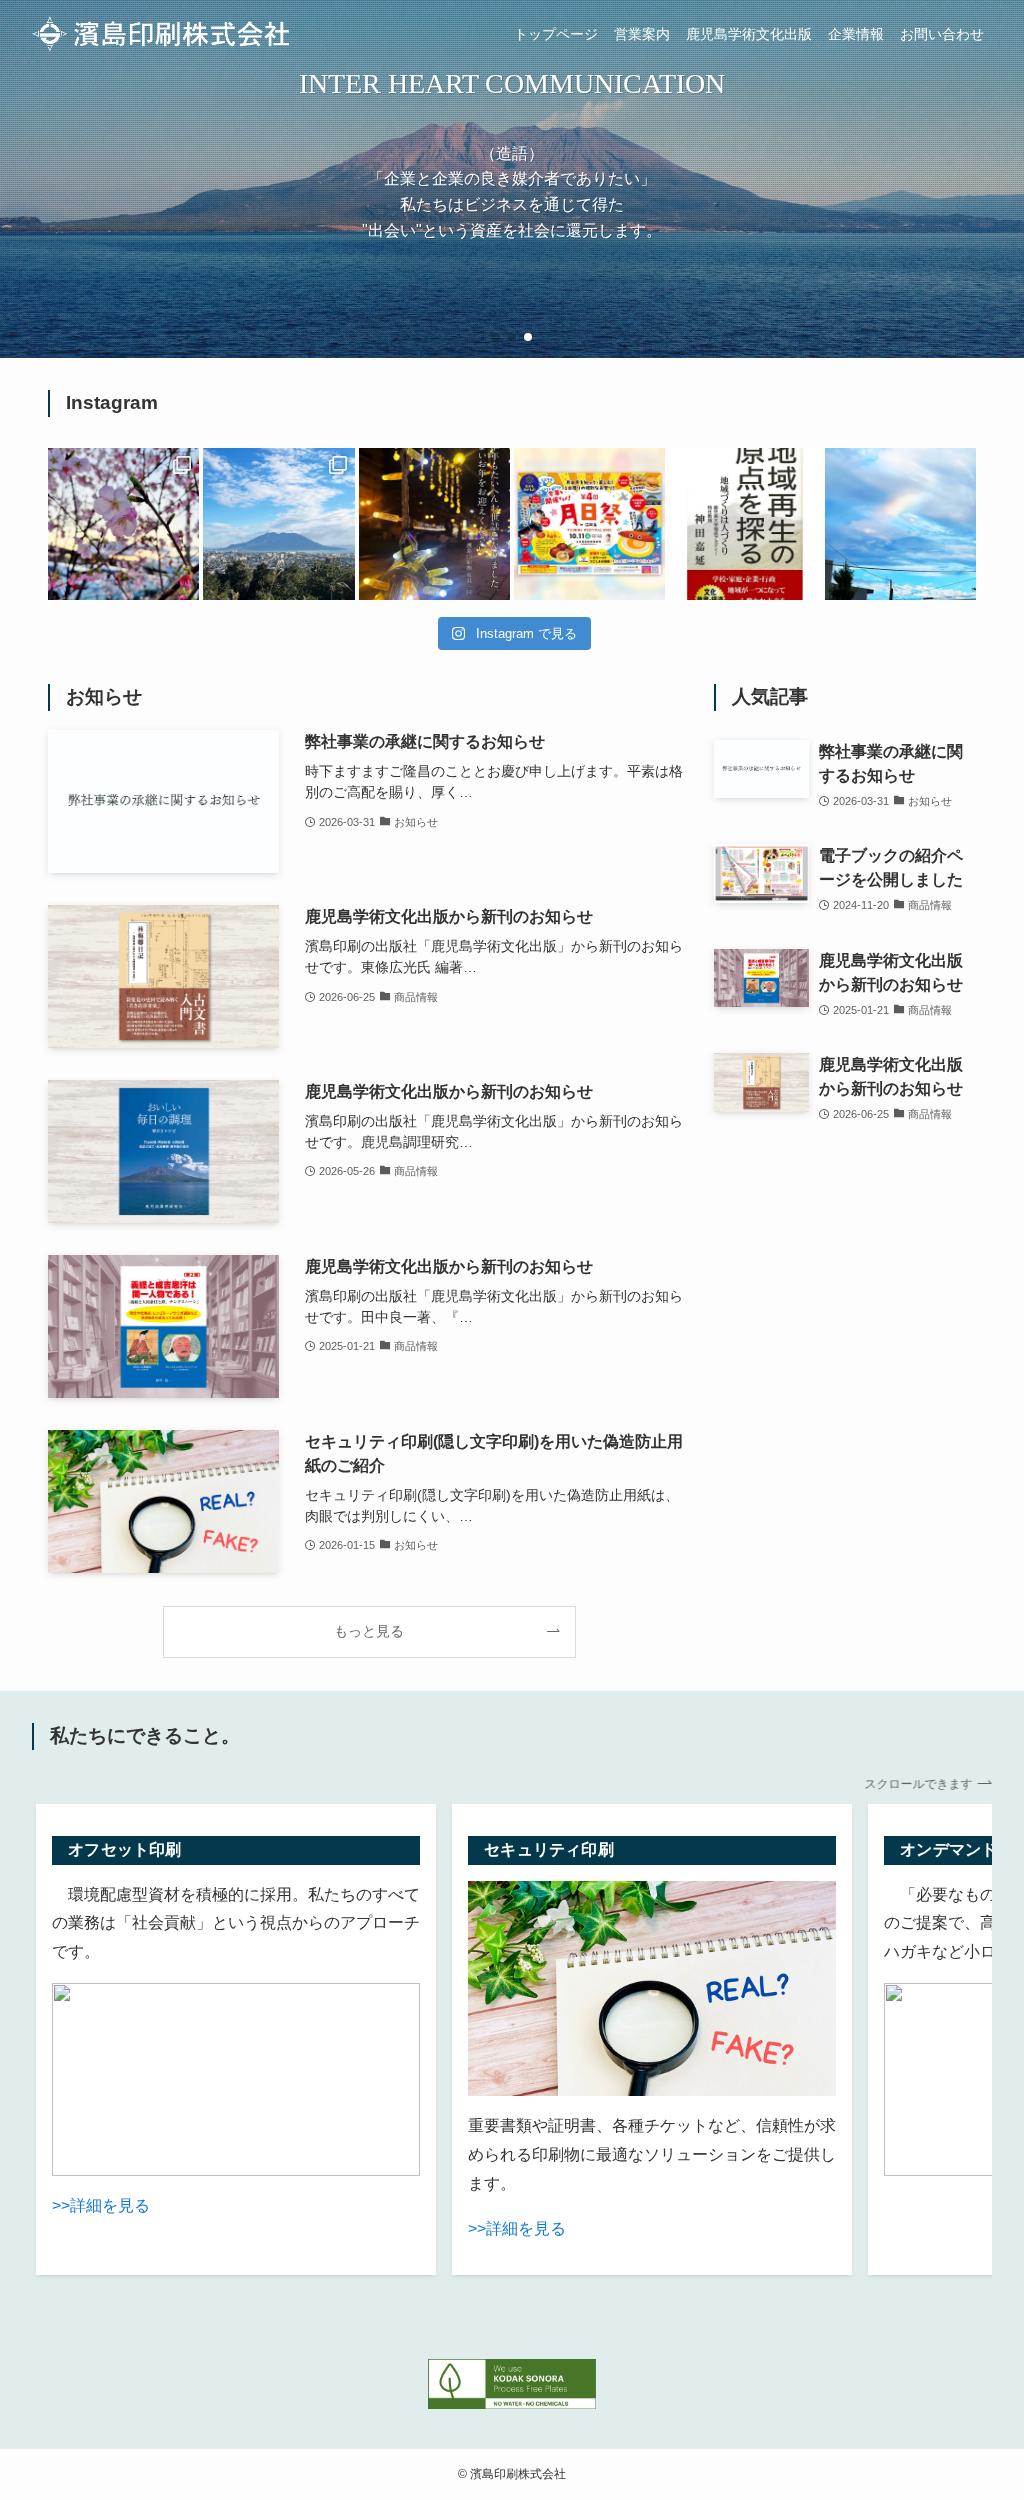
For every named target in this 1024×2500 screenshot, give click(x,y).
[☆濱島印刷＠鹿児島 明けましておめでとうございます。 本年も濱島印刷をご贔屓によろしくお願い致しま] (278, 523)
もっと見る (369, 1631)
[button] (496, 337)
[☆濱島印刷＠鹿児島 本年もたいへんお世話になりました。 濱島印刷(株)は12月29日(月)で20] (434, 523)
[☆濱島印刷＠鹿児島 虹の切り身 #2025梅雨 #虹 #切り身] (900, 523)
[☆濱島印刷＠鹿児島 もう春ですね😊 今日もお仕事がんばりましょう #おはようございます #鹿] (123, 523)
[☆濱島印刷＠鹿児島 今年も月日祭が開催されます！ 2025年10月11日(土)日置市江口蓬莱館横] (589, 523)
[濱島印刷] (160, 33)
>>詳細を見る (101, 2205)
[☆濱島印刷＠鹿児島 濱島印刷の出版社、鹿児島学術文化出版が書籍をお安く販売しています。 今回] (744, 523)
